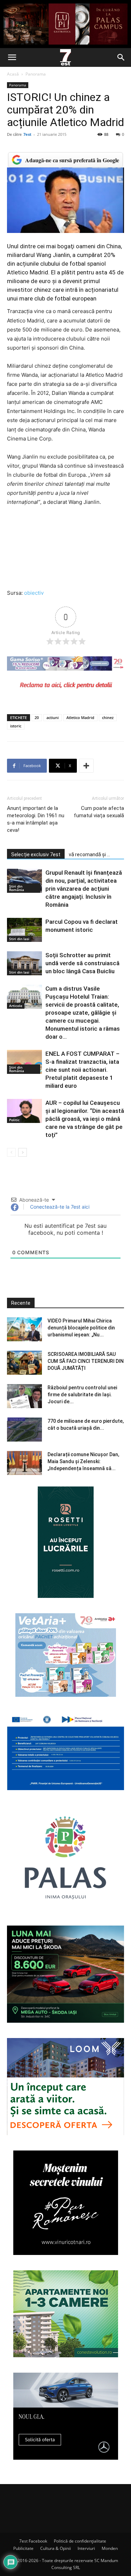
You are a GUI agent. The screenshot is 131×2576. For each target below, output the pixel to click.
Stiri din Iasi (19, 939)
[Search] (121, 57)
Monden (110, 2548)
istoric (16, 726)
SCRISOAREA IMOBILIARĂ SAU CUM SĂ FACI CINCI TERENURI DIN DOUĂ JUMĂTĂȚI (86, 1361)
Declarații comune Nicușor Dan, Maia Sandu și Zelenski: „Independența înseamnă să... (83, 1461)
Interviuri (86, 2548)
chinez (108, 717)
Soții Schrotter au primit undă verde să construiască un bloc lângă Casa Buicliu (82, 963)
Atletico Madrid (80, 717)
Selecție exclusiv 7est (36, 854)
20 (37, 717)
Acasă (13, 74)
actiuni (53, 717)
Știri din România (17, 888)
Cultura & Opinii (56, 2548)
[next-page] (23, 1152)
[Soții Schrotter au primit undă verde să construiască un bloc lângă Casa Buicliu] (24, 963)
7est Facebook (33, 2541)
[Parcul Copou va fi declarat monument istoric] (24, 930)
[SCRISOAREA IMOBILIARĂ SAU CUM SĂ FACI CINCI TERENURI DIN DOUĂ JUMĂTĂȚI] (24, 1363)
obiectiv (34, 593)
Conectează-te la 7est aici (59, 1207)
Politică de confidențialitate (80, 2541)
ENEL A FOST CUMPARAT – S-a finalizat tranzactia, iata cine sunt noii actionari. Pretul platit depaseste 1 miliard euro (82, 1070)
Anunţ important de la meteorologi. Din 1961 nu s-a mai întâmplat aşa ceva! (36, 819)
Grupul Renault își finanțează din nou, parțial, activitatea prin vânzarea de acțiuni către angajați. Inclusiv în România (84, 889)
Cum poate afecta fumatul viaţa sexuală (99, 812)
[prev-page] (11, 1152)
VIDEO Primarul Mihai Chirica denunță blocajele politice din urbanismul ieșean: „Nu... (81, 1328)
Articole (16, 1006)
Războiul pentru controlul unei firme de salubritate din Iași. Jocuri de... (82, 1395)
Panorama (36, 74)
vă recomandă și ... (89, 854)
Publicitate (23, 2548)
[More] (86, 766)
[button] (12, 57)
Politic (14, 1120)
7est (27, 134)
